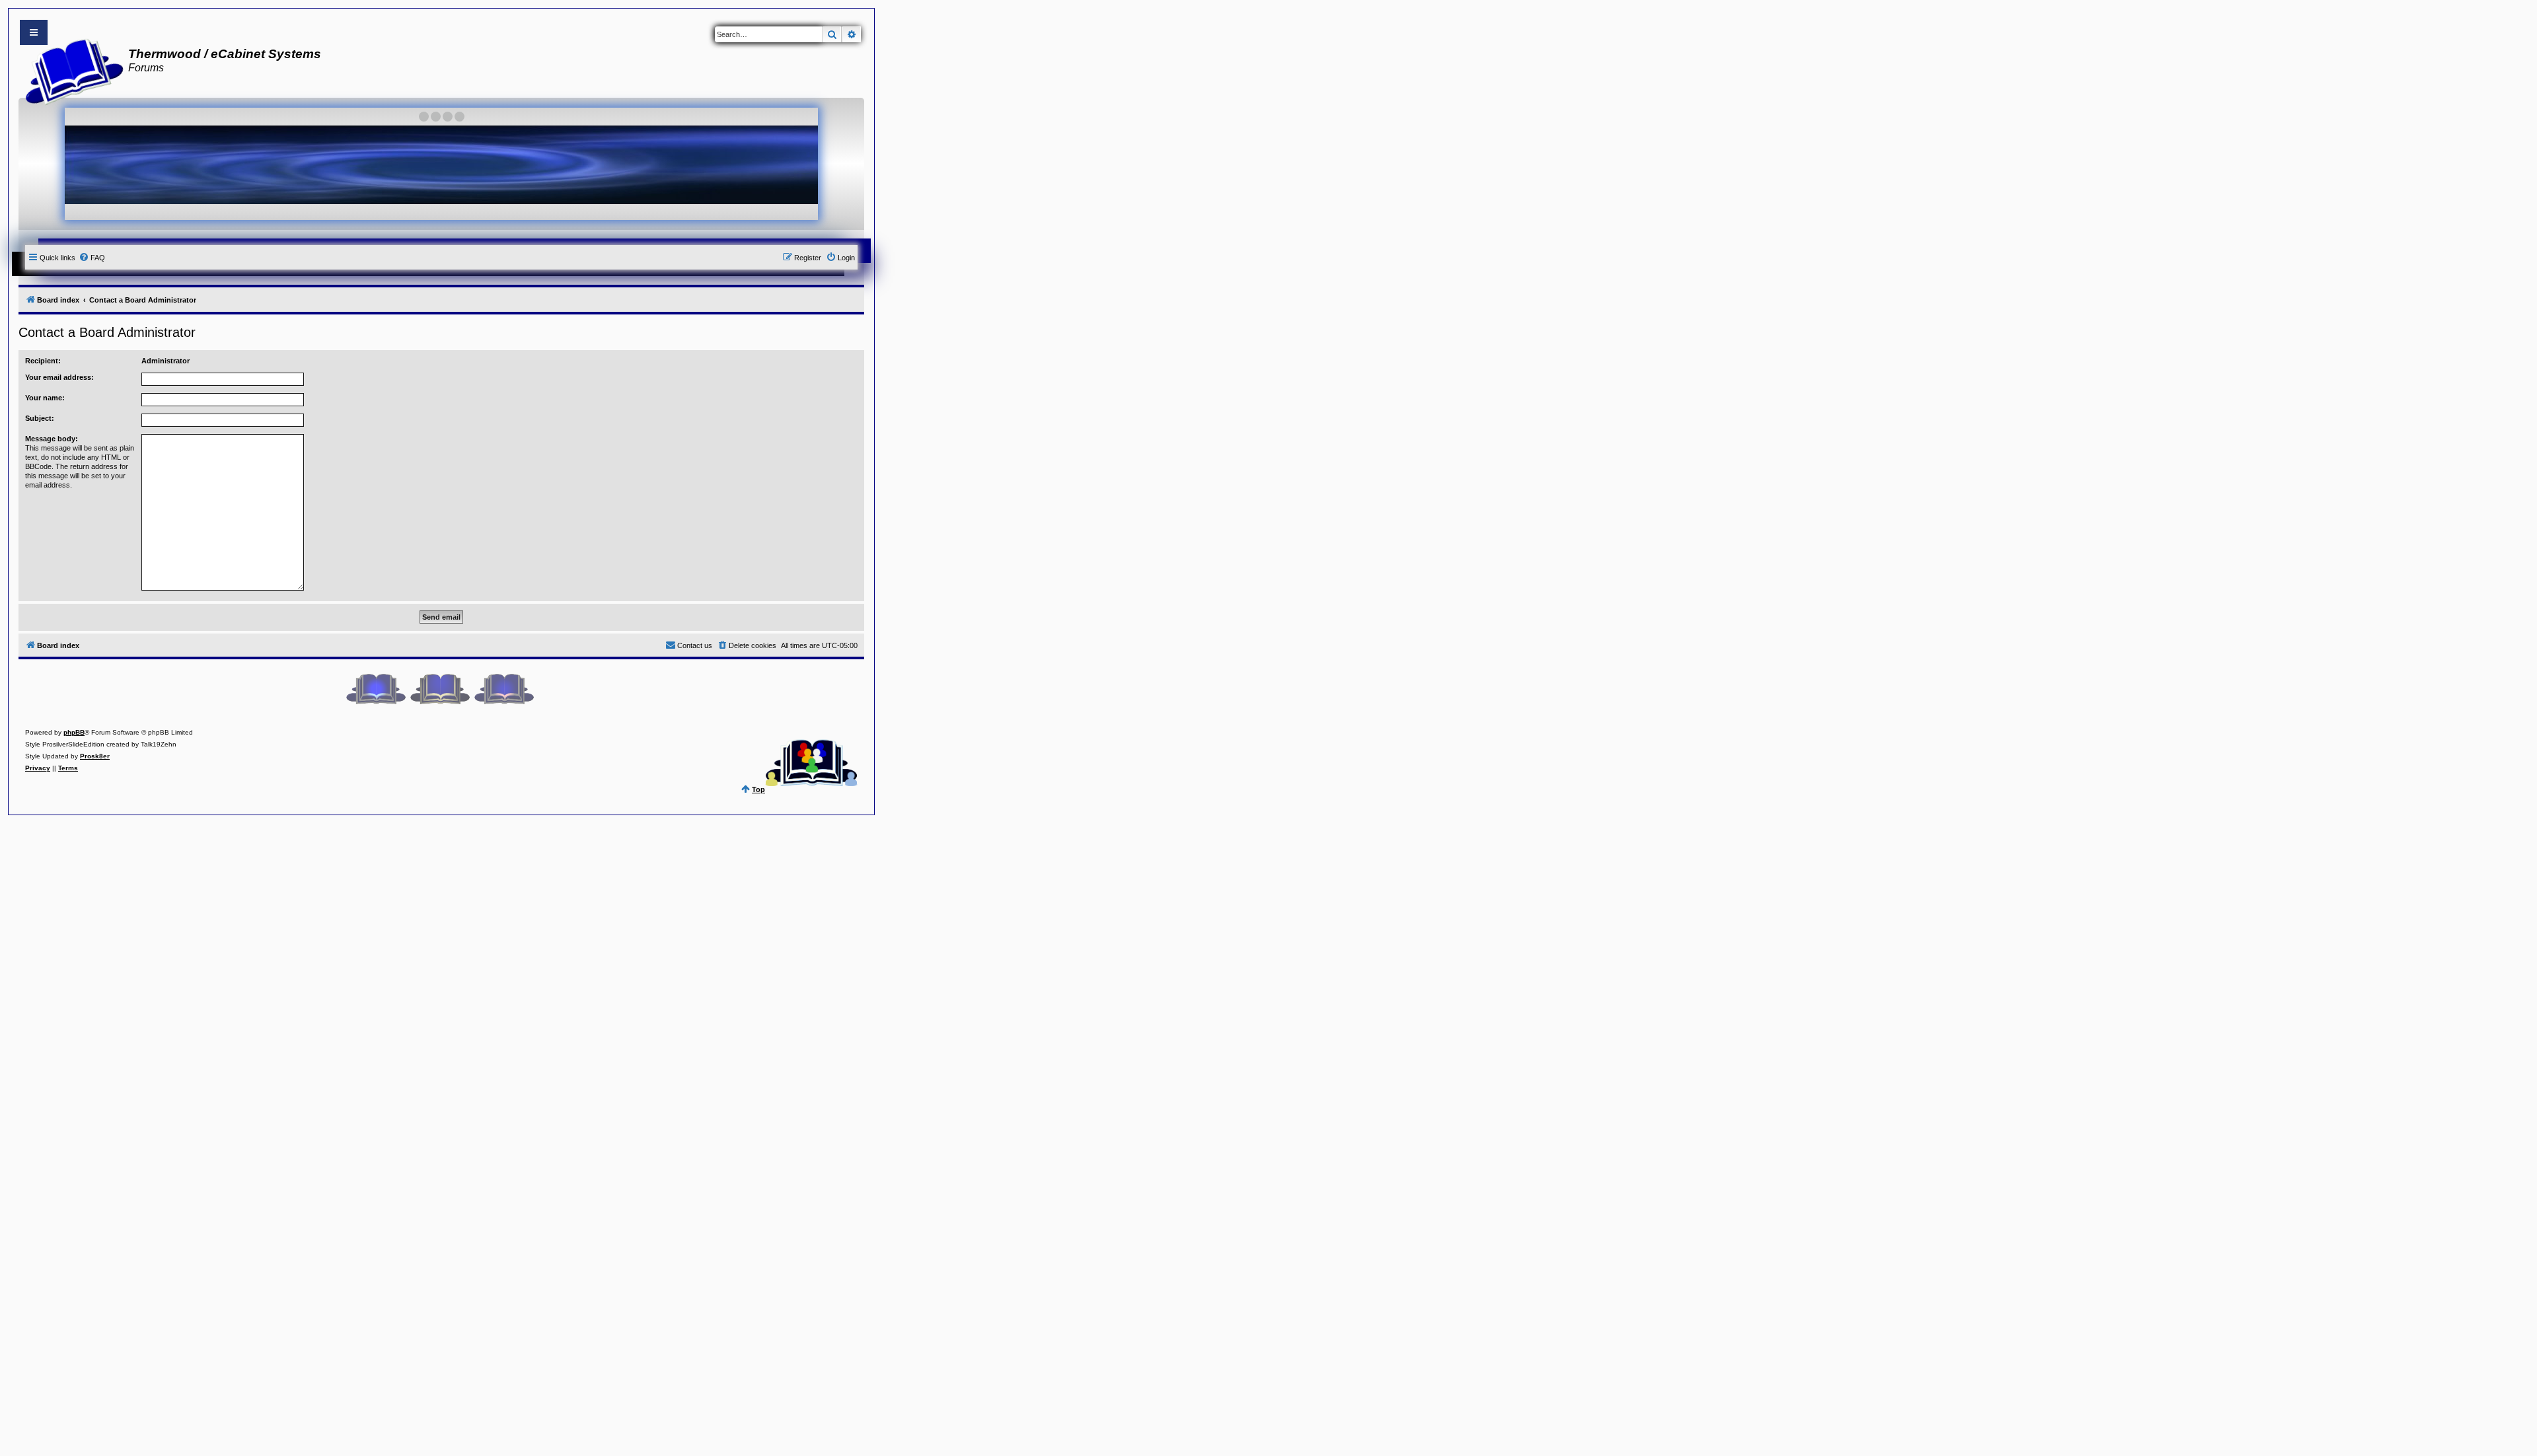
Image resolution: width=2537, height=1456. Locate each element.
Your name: (45, 398)
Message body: (52, 439)
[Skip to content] (34, 32)
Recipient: (43, 361)
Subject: (40, 418)
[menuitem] (92, 258)
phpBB (74, 732)
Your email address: (59, 377)
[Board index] (70, 70)
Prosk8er (95, 756)
